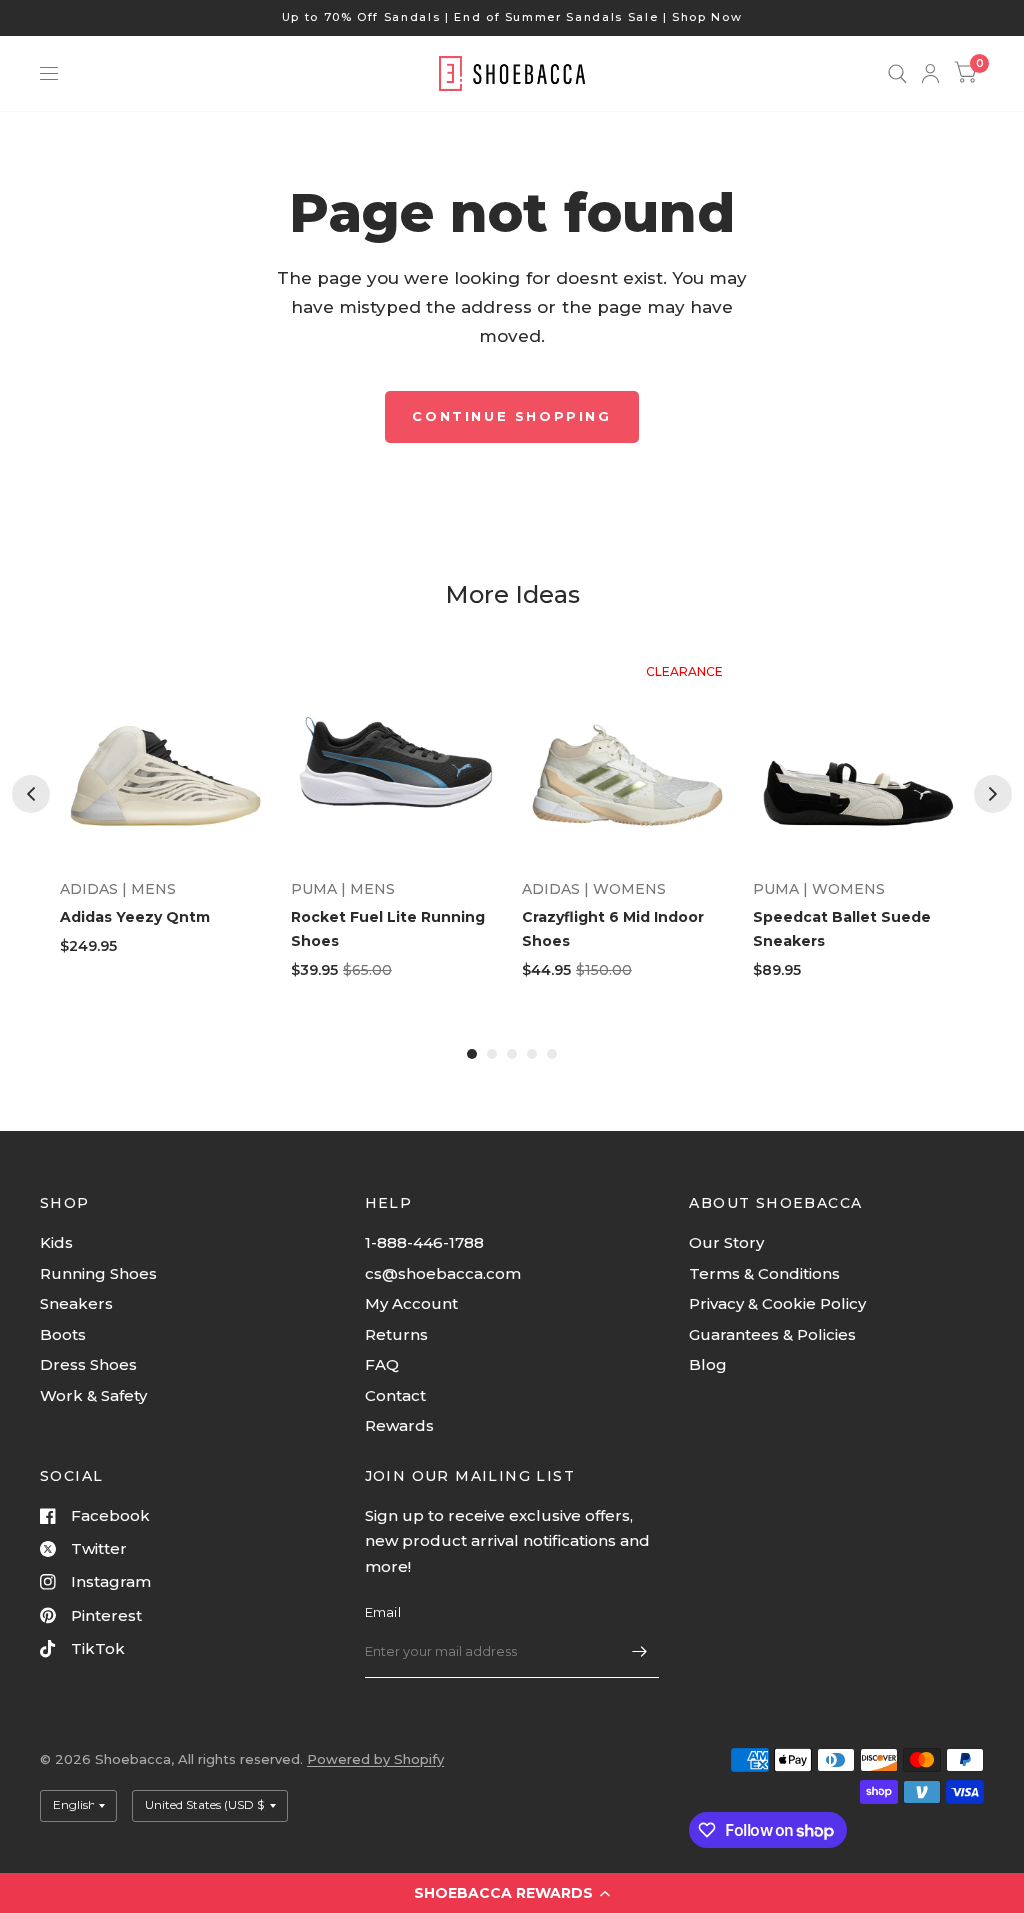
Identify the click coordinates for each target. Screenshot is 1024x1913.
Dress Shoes (88, 1364)
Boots (63, 1334)
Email (383, 1612)
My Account (411, 1303)
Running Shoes (98, 1273)
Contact (395, 1395)
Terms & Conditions (764, 1273)
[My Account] (930, 73)
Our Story (726, 1242)
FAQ (382, 1364)
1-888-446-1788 (424, 1242)
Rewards (399, 1425)
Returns (396, 1334)
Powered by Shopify (375, 1759)
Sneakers (76, 1303)
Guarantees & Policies (772, 1334)
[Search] (897, 73)
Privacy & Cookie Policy (777, 1303)
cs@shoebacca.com (443, 1273)
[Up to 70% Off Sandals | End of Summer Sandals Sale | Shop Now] (512, 17)
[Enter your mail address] (639, 1652)
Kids (56, 1242)
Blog (708, 1364)
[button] (512, 1893)
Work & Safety (93, 1395)
